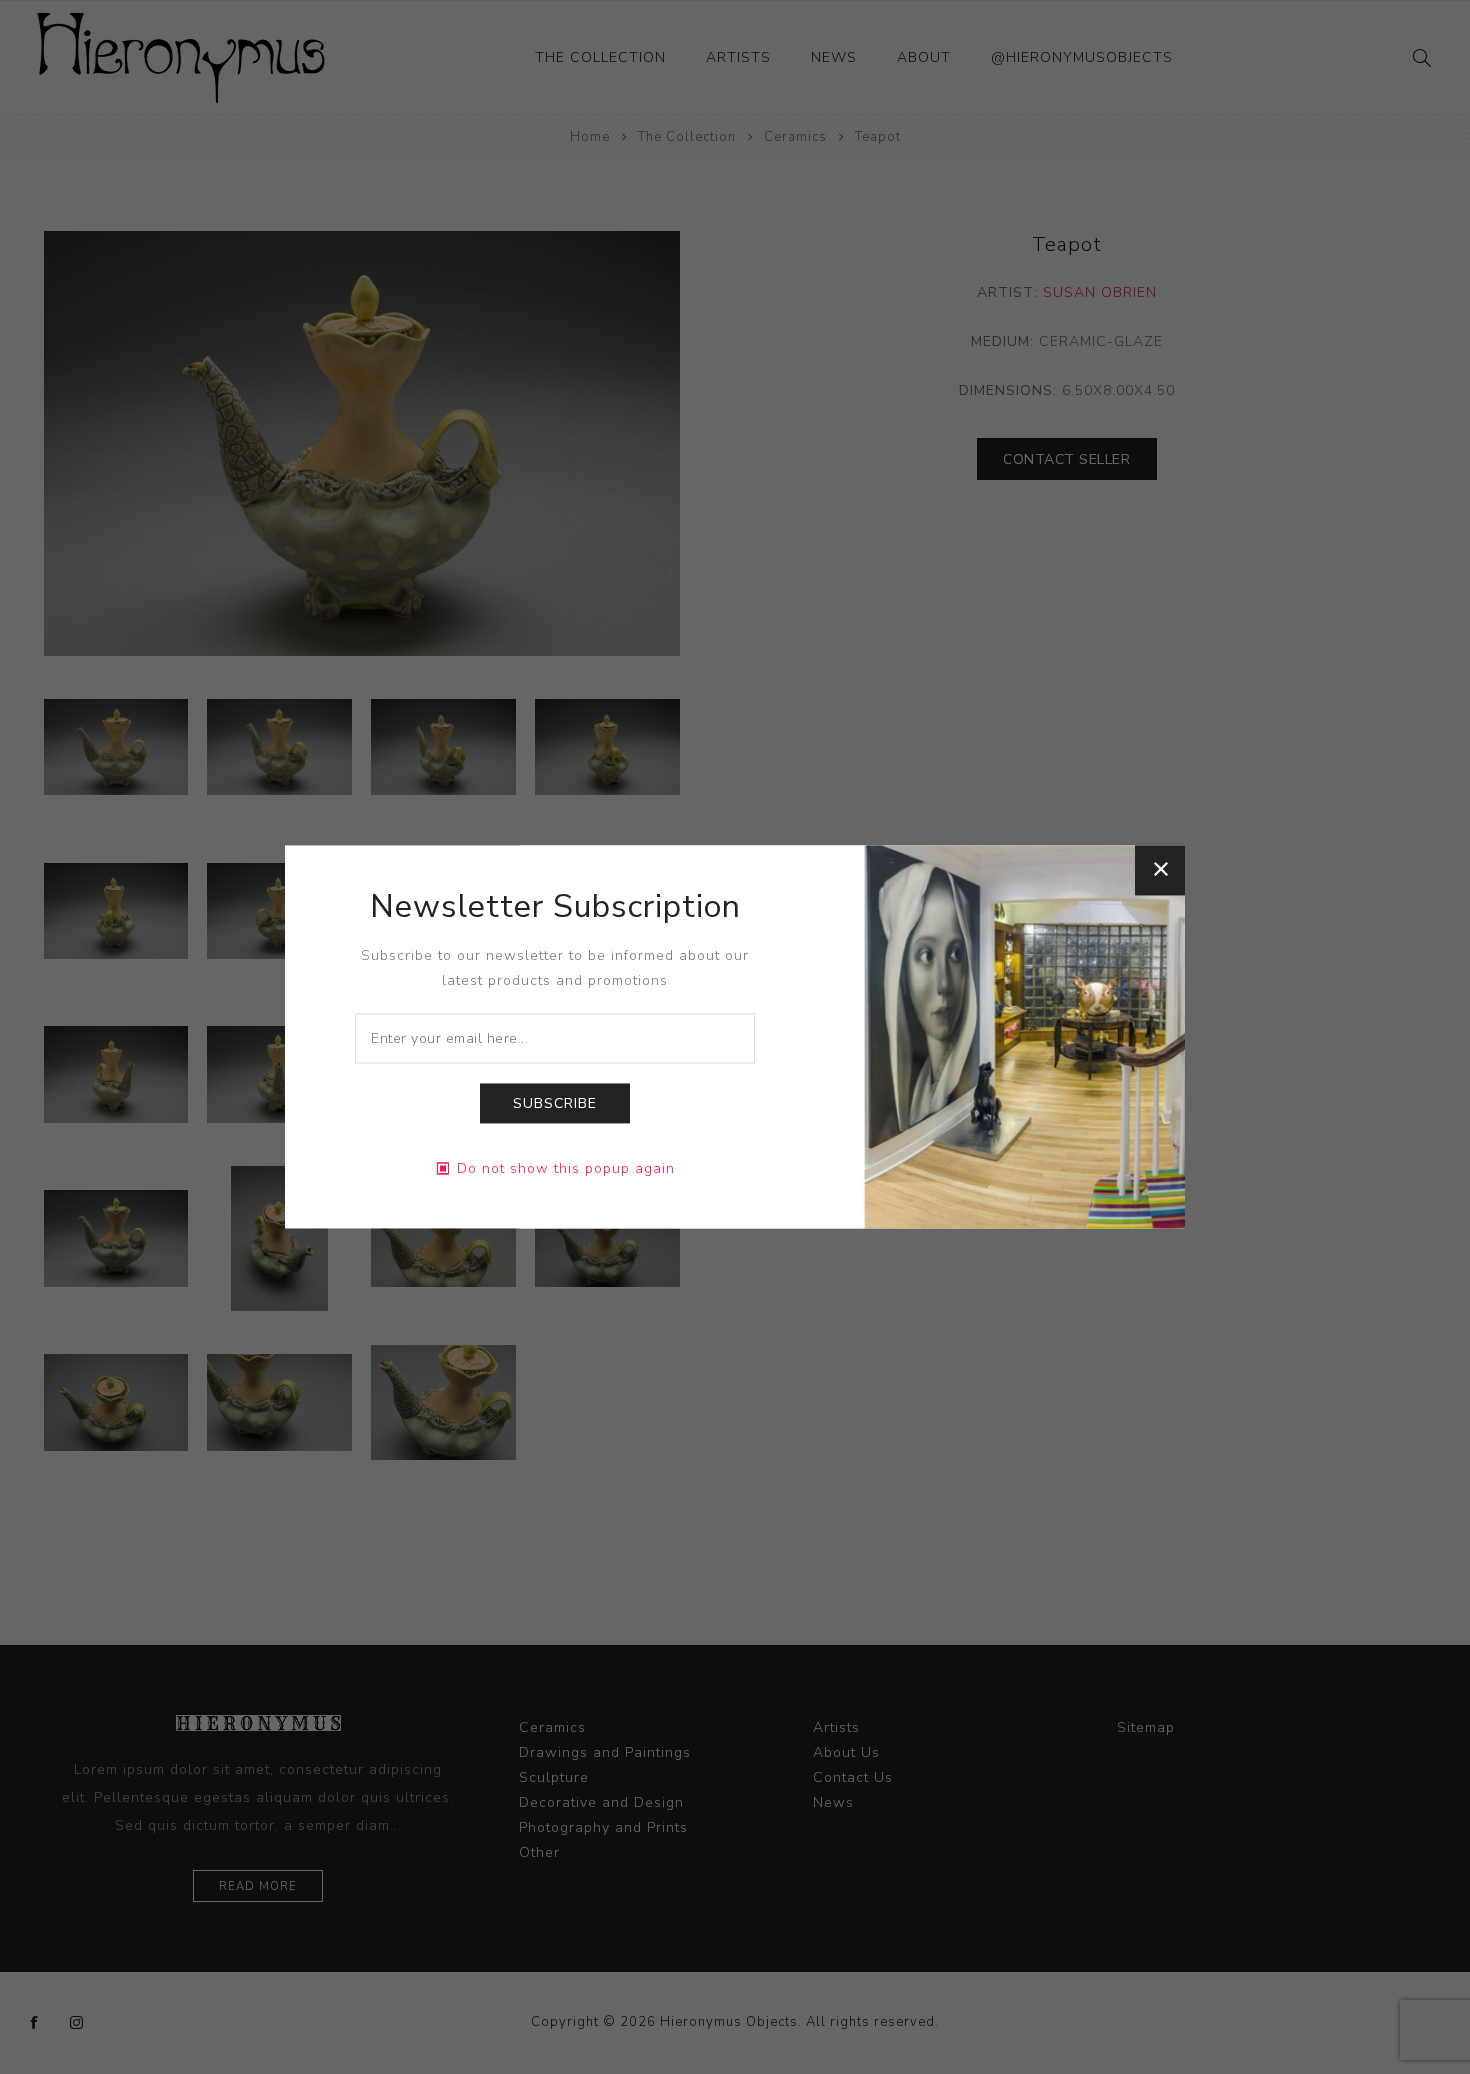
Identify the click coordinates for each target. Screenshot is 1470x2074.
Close (1160, 870)
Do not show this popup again (566, 1169)
